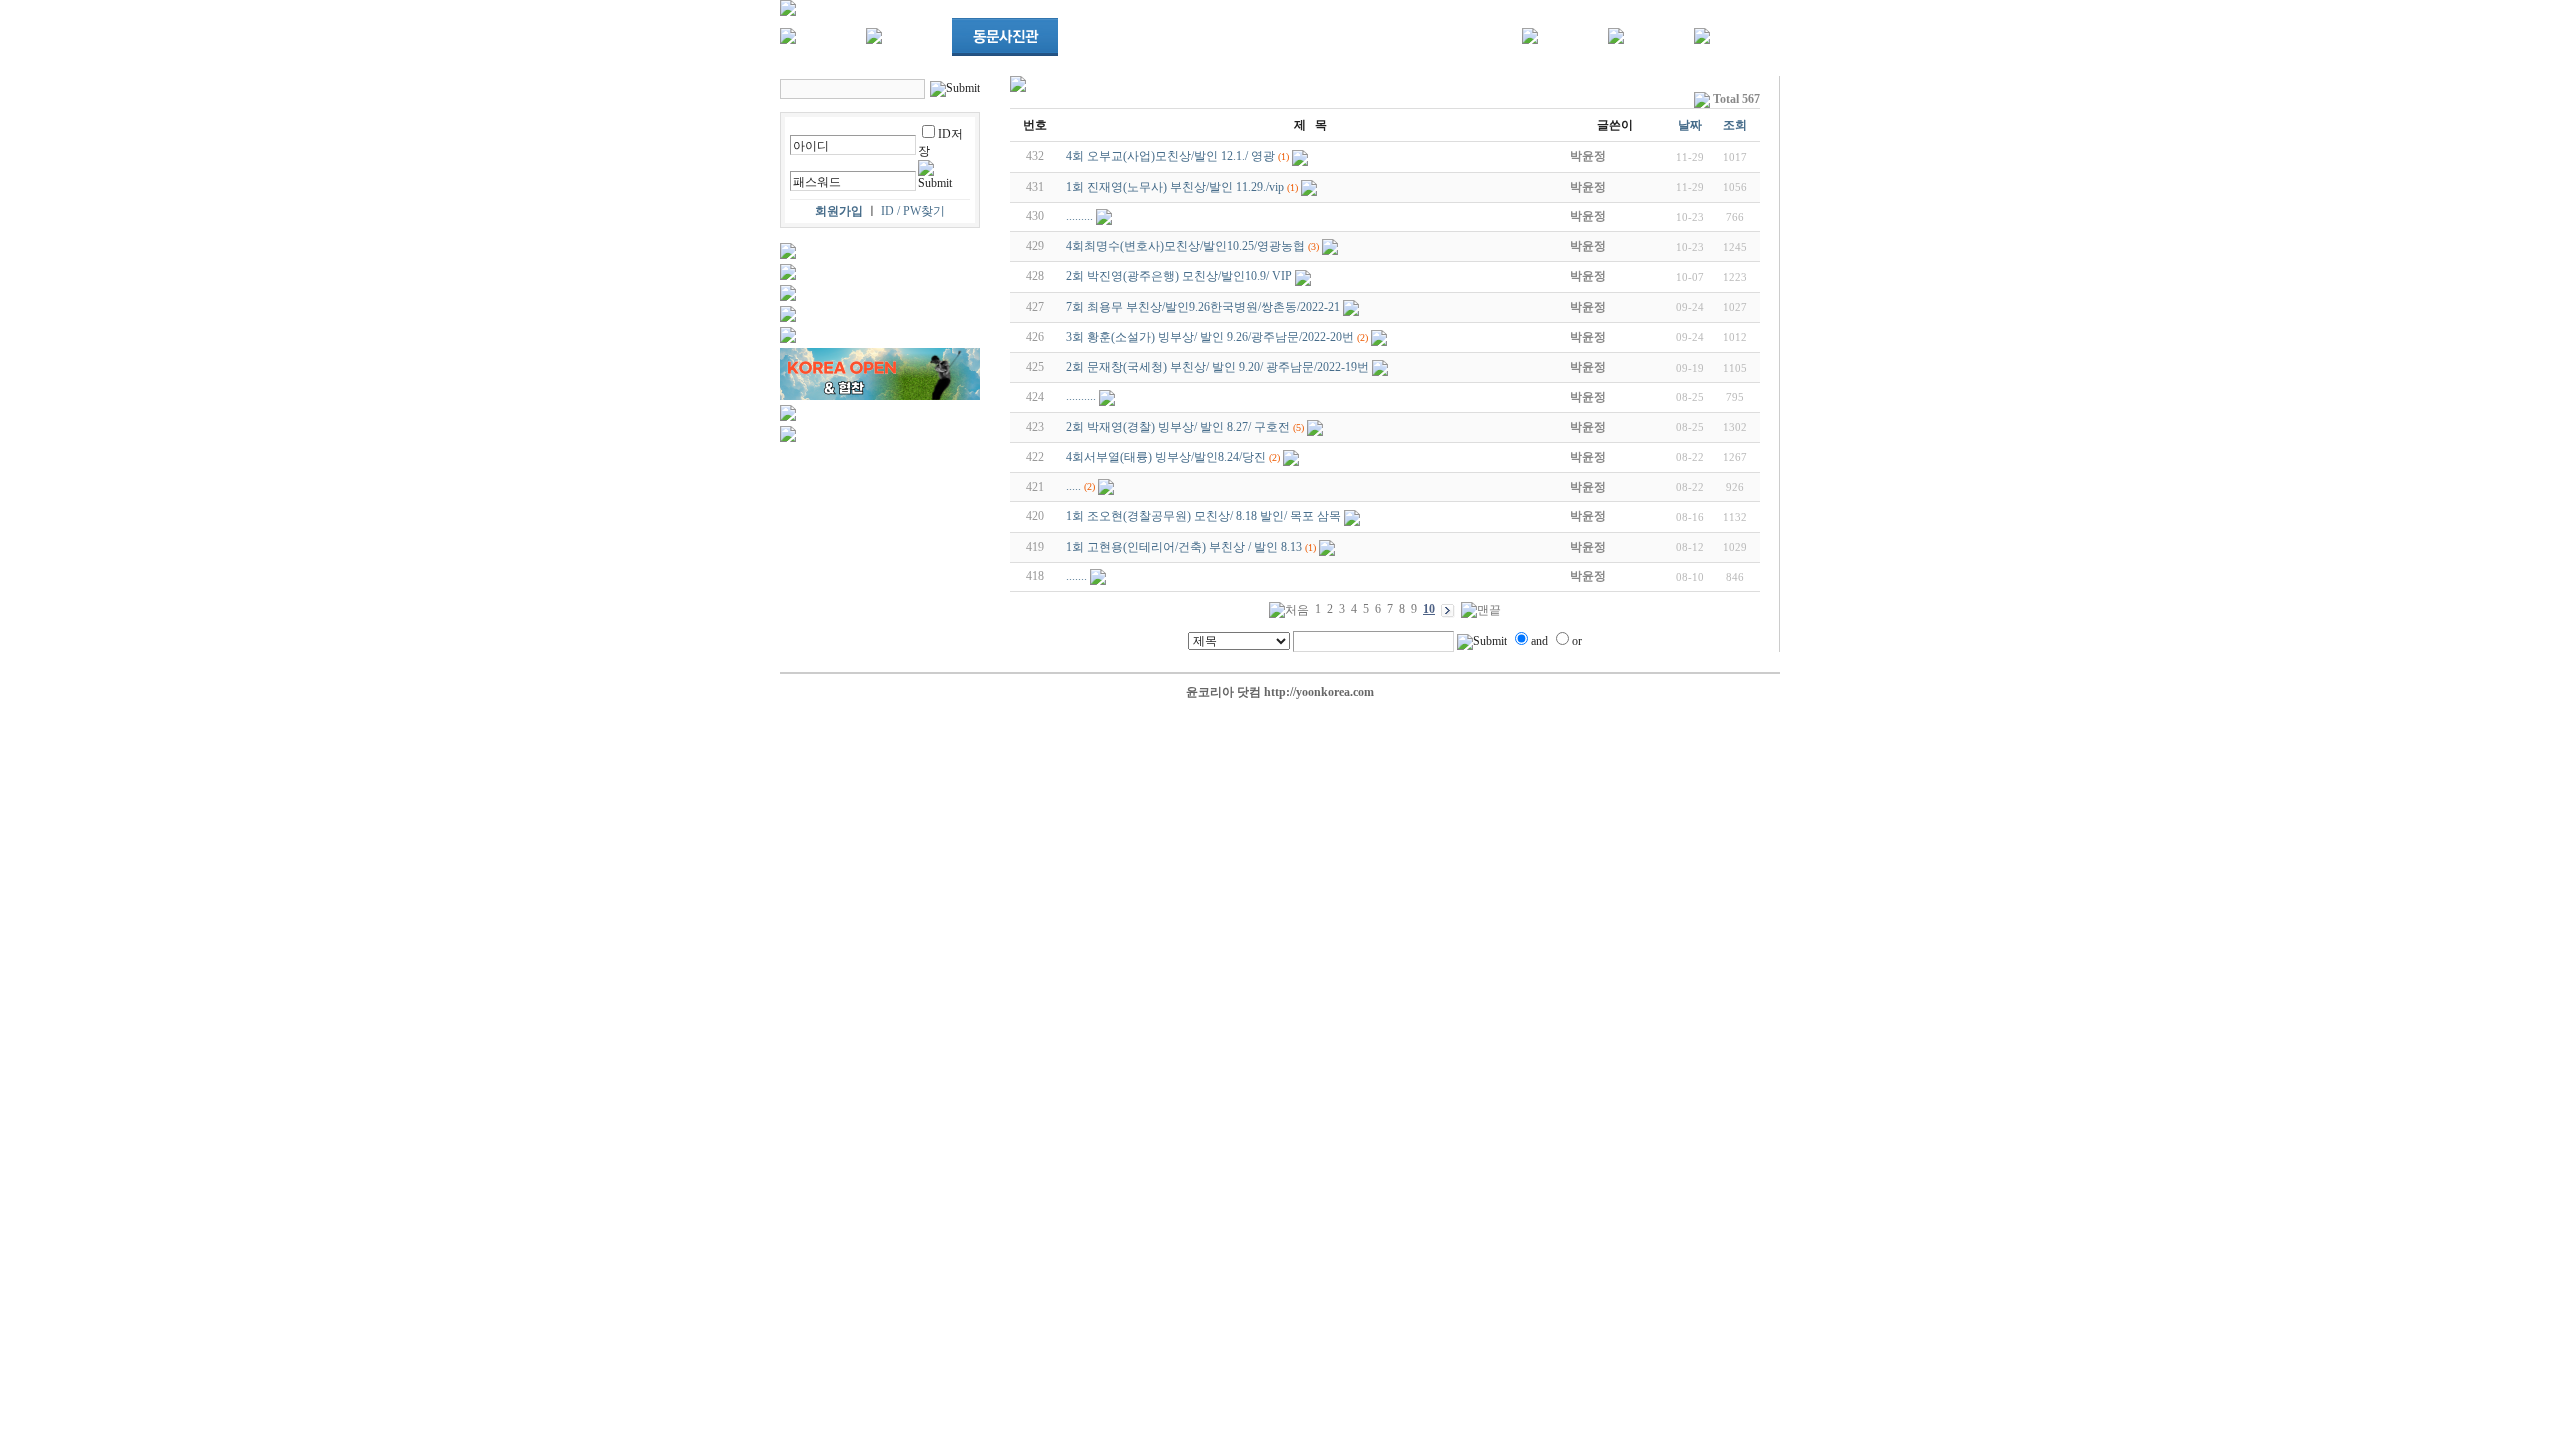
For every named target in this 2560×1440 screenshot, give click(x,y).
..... (1073, 486)
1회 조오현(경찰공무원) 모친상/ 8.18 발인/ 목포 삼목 (1203, 516)
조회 (1735, 125)
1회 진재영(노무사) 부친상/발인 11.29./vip (1175, 187)
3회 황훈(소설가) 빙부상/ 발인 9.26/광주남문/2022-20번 (1210, 337)
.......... (1081, 396)
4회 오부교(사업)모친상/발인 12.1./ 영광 (1170, 156)
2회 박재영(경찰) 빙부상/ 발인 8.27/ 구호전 (1178, 427)
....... (1076, 576)
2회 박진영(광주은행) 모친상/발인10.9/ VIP (1179, 276)
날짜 (1690, 125)
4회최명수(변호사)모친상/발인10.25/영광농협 (1185, 246)
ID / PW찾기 (913, 211)
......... (1079, 216)
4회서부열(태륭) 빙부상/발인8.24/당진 (1166, 457)
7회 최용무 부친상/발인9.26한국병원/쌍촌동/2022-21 (1203, 307)
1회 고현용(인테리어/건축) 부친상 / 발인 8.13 (1184, 547)
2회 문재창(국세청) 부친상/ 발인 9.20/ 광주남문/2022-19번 (1217, 367)
